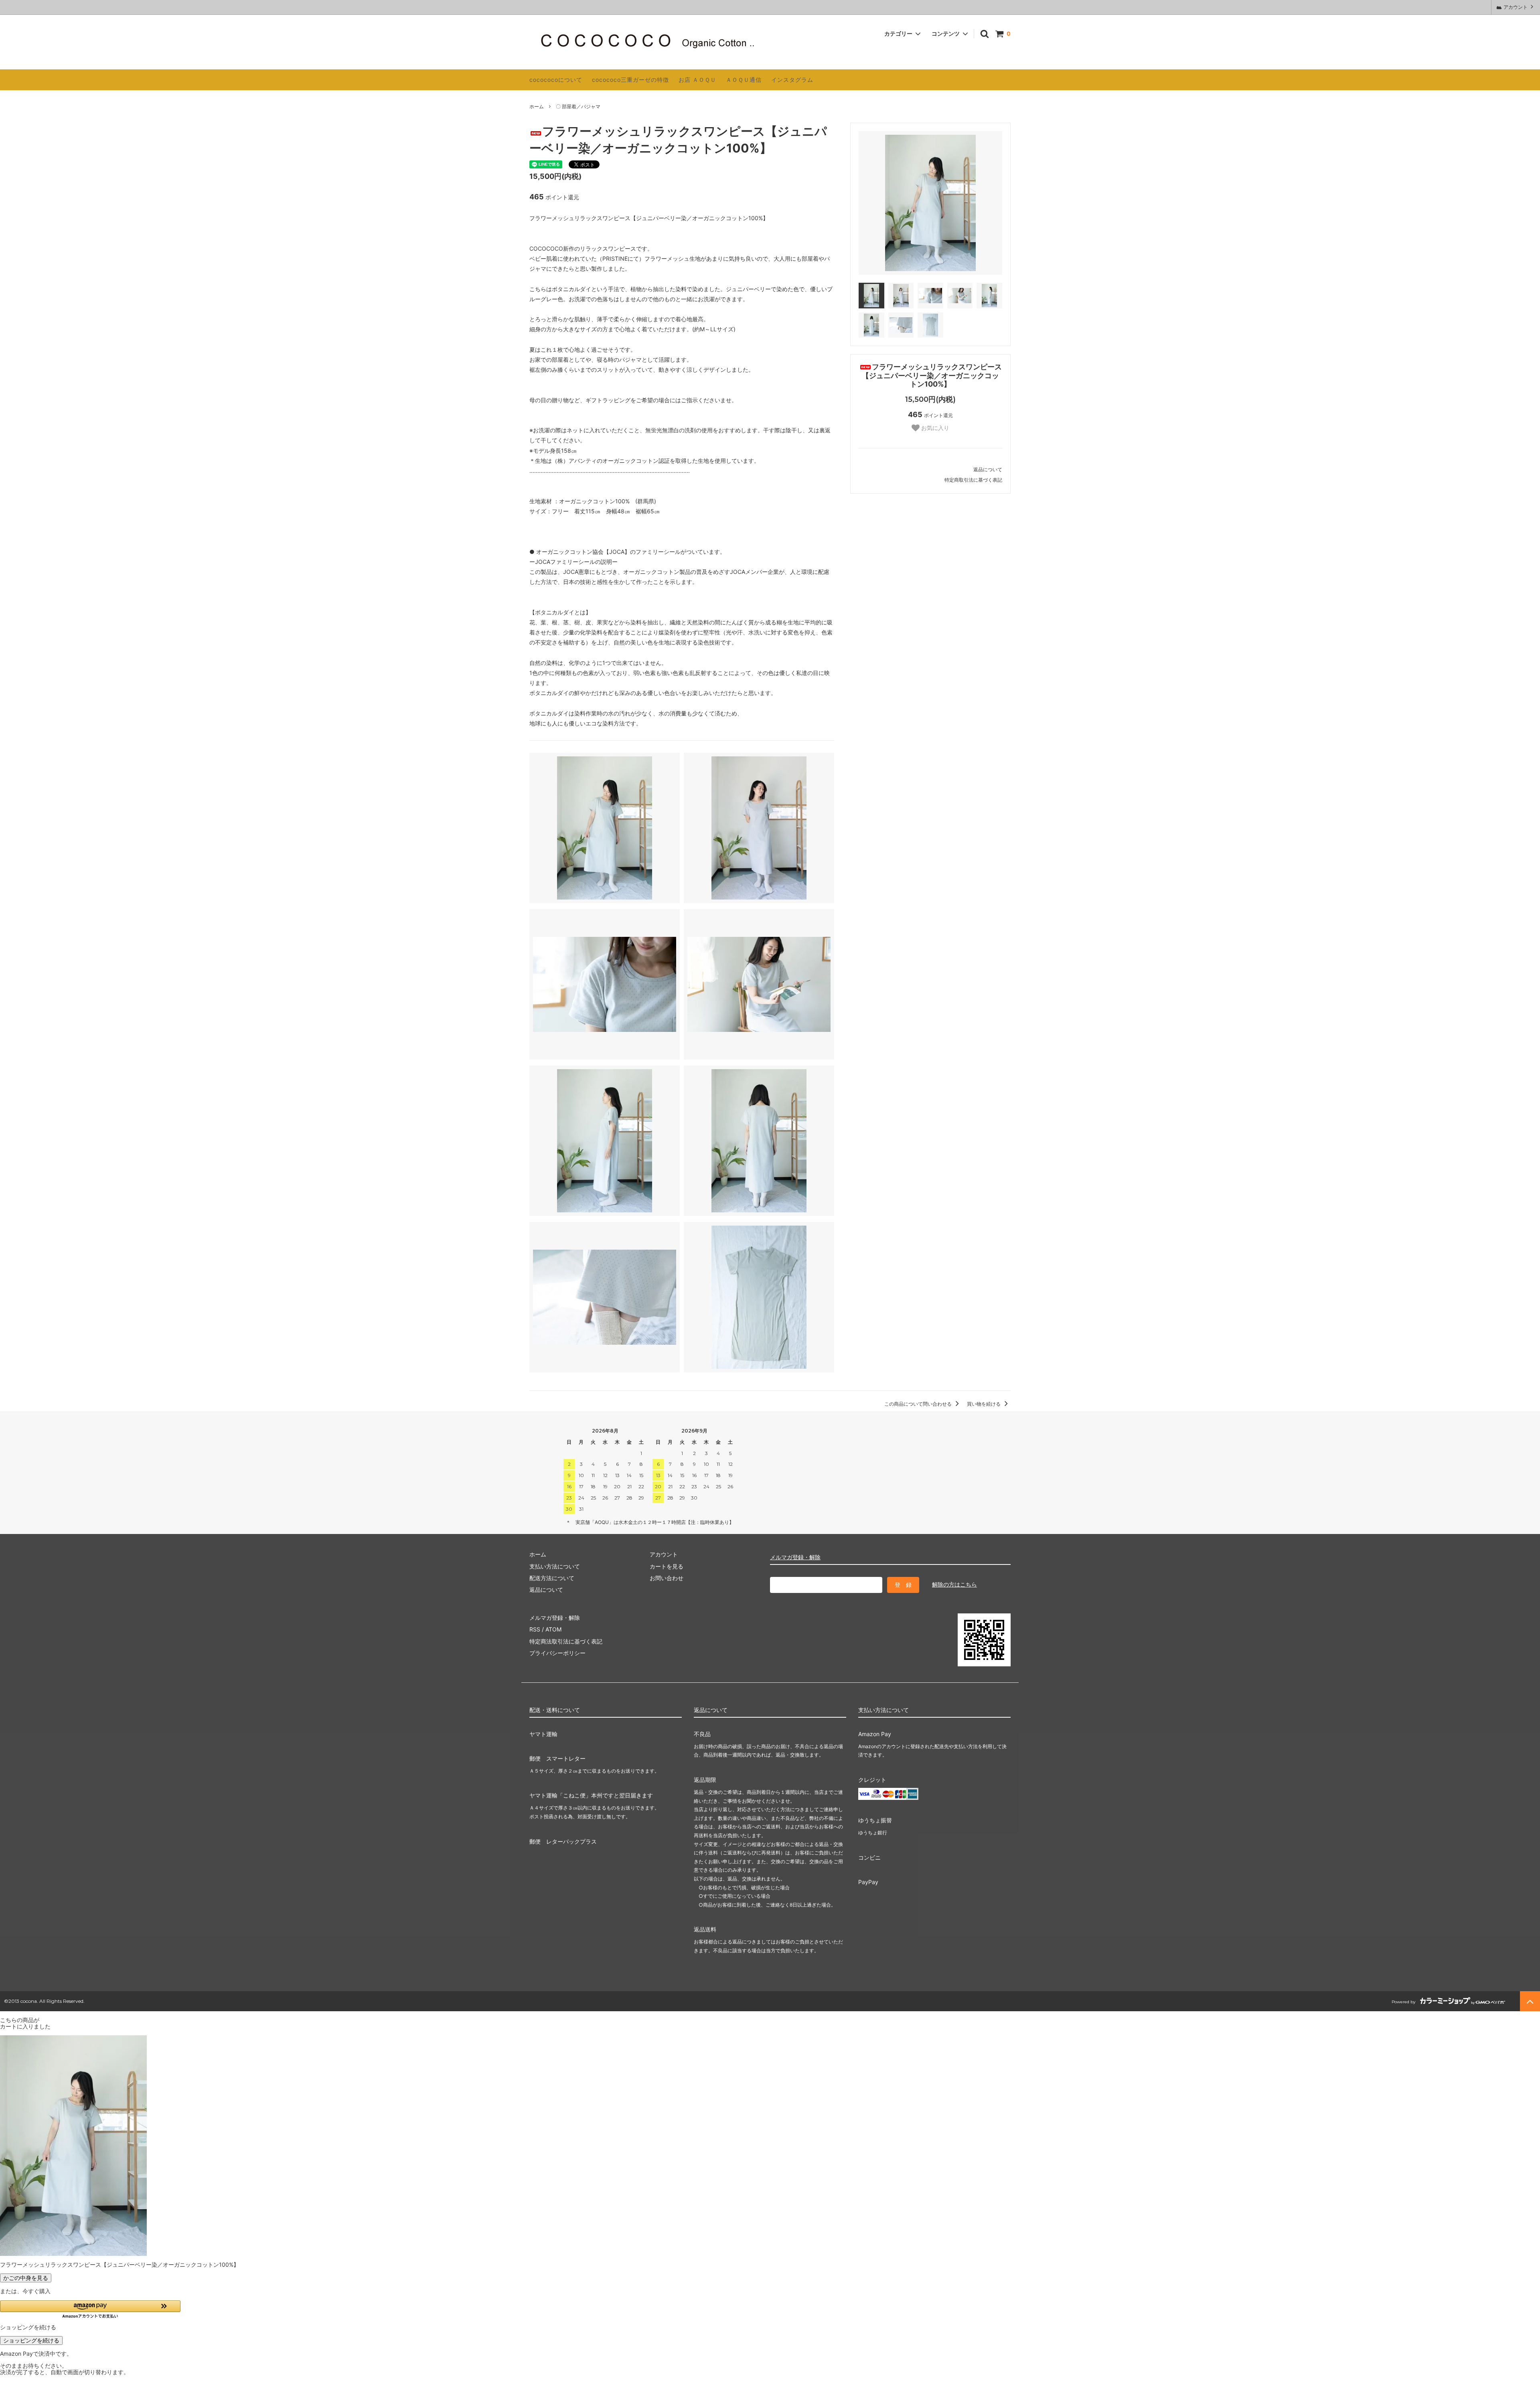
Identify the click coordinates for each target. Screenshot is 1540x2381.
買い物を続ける (984, 1404)
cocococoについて (556, 80)
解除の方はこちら (954, 1584)
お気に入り (934, 428)
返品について (988, 469)
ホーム (537, 106)
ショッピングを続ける (31, 2340)
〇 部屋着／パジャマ (578, 106)
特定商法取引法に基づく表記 (566, 1641)
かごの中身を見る (26, 2278)
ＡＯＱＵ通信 (744, 80)
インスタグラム (792, 80)
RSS (535, 1629)
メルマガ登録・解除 (795, 1557)
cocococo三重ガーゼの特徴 (630, 80)
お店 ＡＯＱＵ (697, 80)
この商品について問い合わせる (919, 1404)
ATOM (553, 1629)
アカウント (1516, 7)
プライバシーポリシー (557, 1653)
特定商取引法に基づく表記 (973, 480)
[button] (90, 2309)
